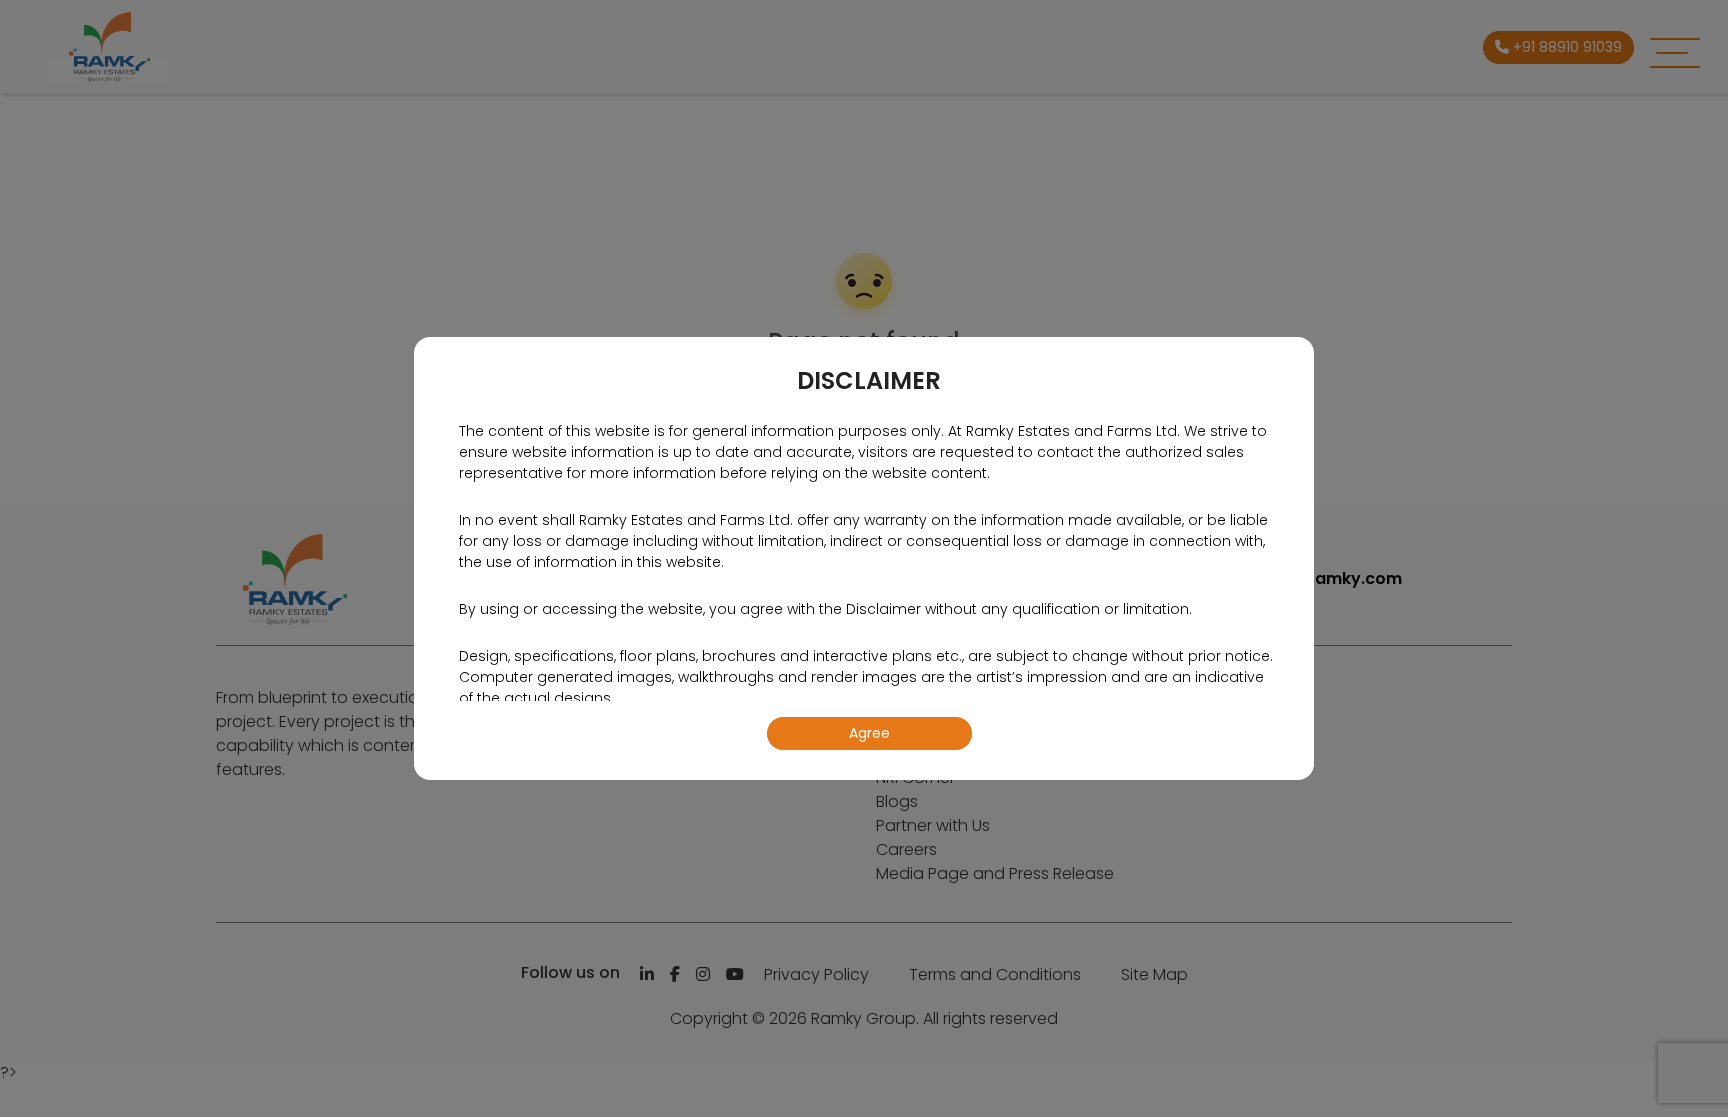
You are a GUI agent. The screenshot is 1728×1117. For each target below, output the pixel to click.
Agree (869, 733)
